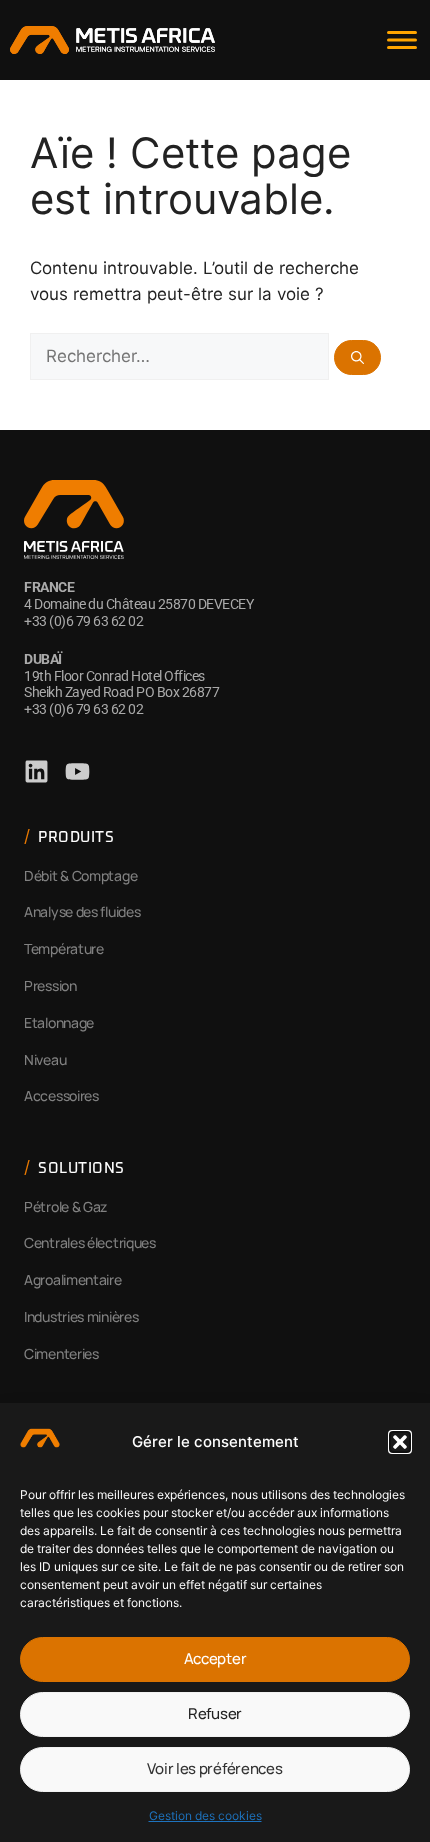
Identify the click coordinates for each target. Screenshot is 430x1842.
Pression (50, 985)
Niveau (45, 1059)
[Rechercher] (357, 357)
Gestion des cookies (205, 1815)
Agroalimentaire (73, 1279)
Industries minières (81, 1316)
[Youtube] (77, 771)
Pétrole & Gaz (65, 1206)
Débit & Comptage (80, 875)
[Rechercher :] (182, 356)
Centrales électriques (90, 1242)
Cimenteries (61, 1353)
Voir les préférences (214, 1768)
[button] (400, 1442)
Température (64, 948)
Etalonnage (59, 1022)
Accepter (215, 1658)
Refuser (215, 1713)
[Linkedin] (36, 771)
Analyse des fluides (82, 911)
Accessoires (61, 1095)
